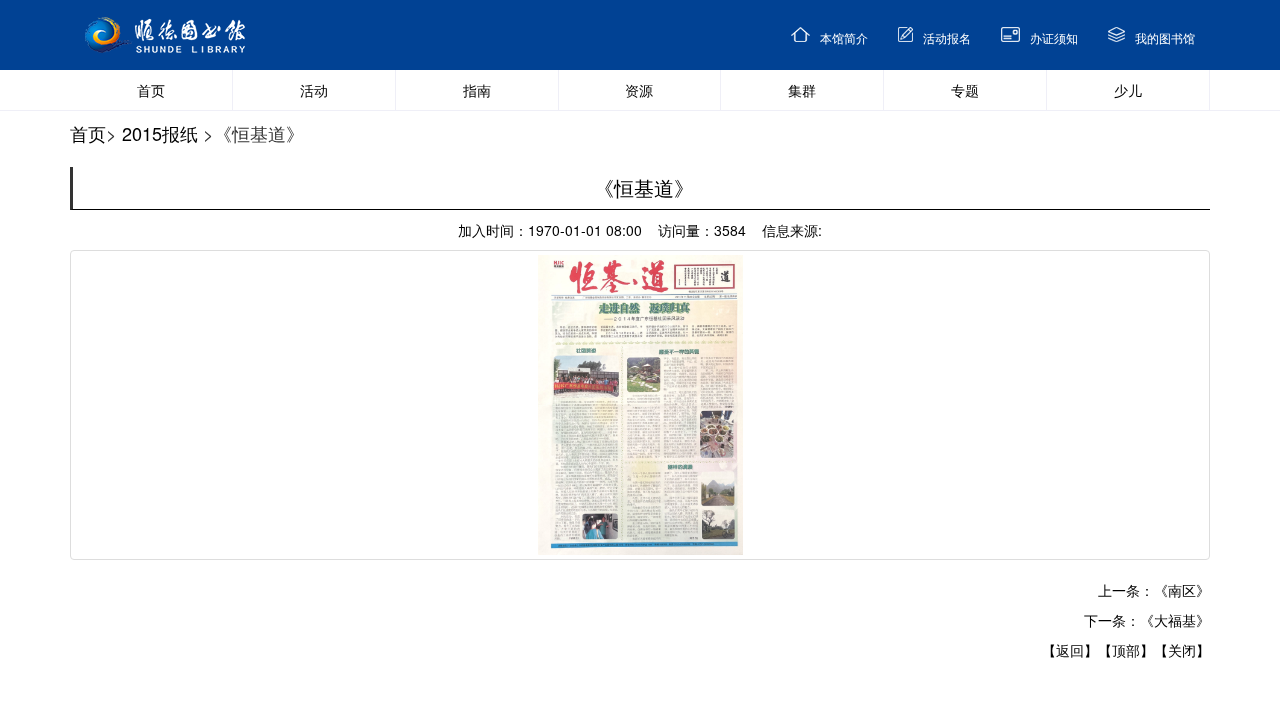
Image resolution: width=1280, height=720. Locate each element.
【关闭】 (1182, 650)
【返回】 (1070, 650)
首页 (88, 133)
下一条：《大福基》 (1147, 620)
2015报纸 (160, 133)
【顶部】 (1126, 650)
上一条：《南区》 (1154, 590)
